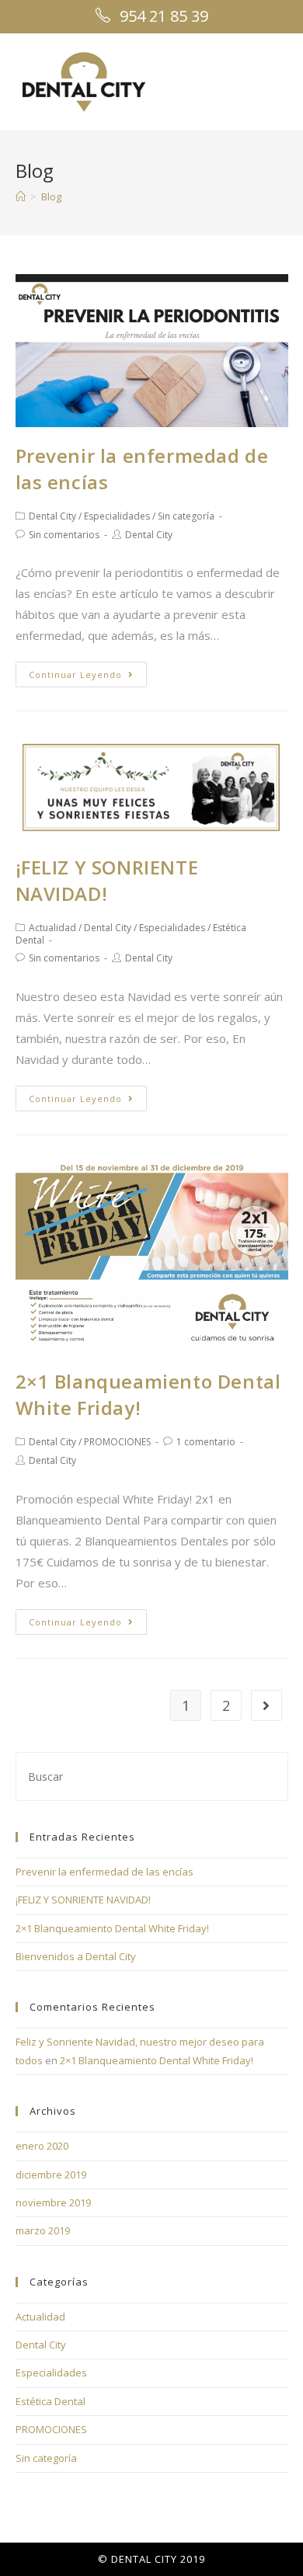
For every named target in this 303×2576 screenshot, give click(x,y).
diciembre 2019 (51, 2174)
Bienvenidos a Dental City (76, 1956)
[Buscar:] (152, 1775)
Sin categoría (186, 516)
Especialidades (117, 516)
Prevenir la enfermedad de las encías (104, 1872)
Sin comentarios (64, 535)
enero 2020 (42, 2146)
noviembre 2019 (53, 2202)
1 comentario (206, 1442)
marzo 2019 (43, 2230)
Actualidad (52, 928)
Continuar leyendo (75, 674)
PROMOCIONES (117, 1442)
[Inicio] (21, 196)
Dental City (52, 516)
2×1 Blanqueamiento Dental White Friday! (112, 1928)
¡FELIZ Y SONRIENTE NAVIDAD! (107, 880)
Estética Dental (50, 2401)
